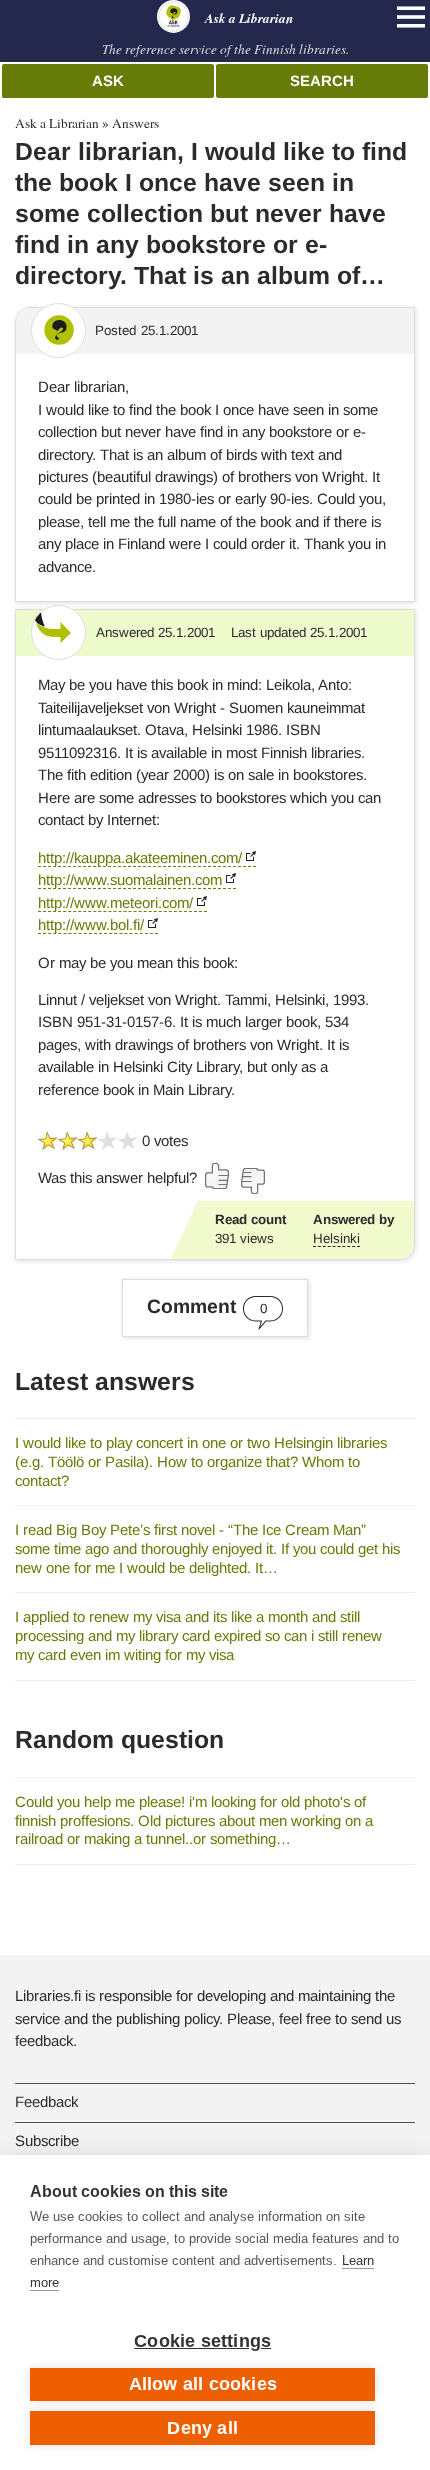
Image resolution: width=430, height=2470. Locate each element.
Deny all (202, 2428)
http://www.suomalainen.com (130, 879)
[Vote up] (218, 1176)
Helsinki (336, 1238)
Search (322, 80)
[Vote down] (252, 1181)
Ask (108, 80)
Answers (135, 123)
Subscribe (47, 2140)
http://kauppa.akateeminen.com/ (140, 857)
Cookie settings (202, 2341)
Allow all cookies (203, 2384)
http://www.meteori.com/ (115, 902)
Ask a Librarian (57, 123)
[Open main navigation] (411, 17)
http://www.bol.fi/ (91, 924)
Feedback (46, 2101)
